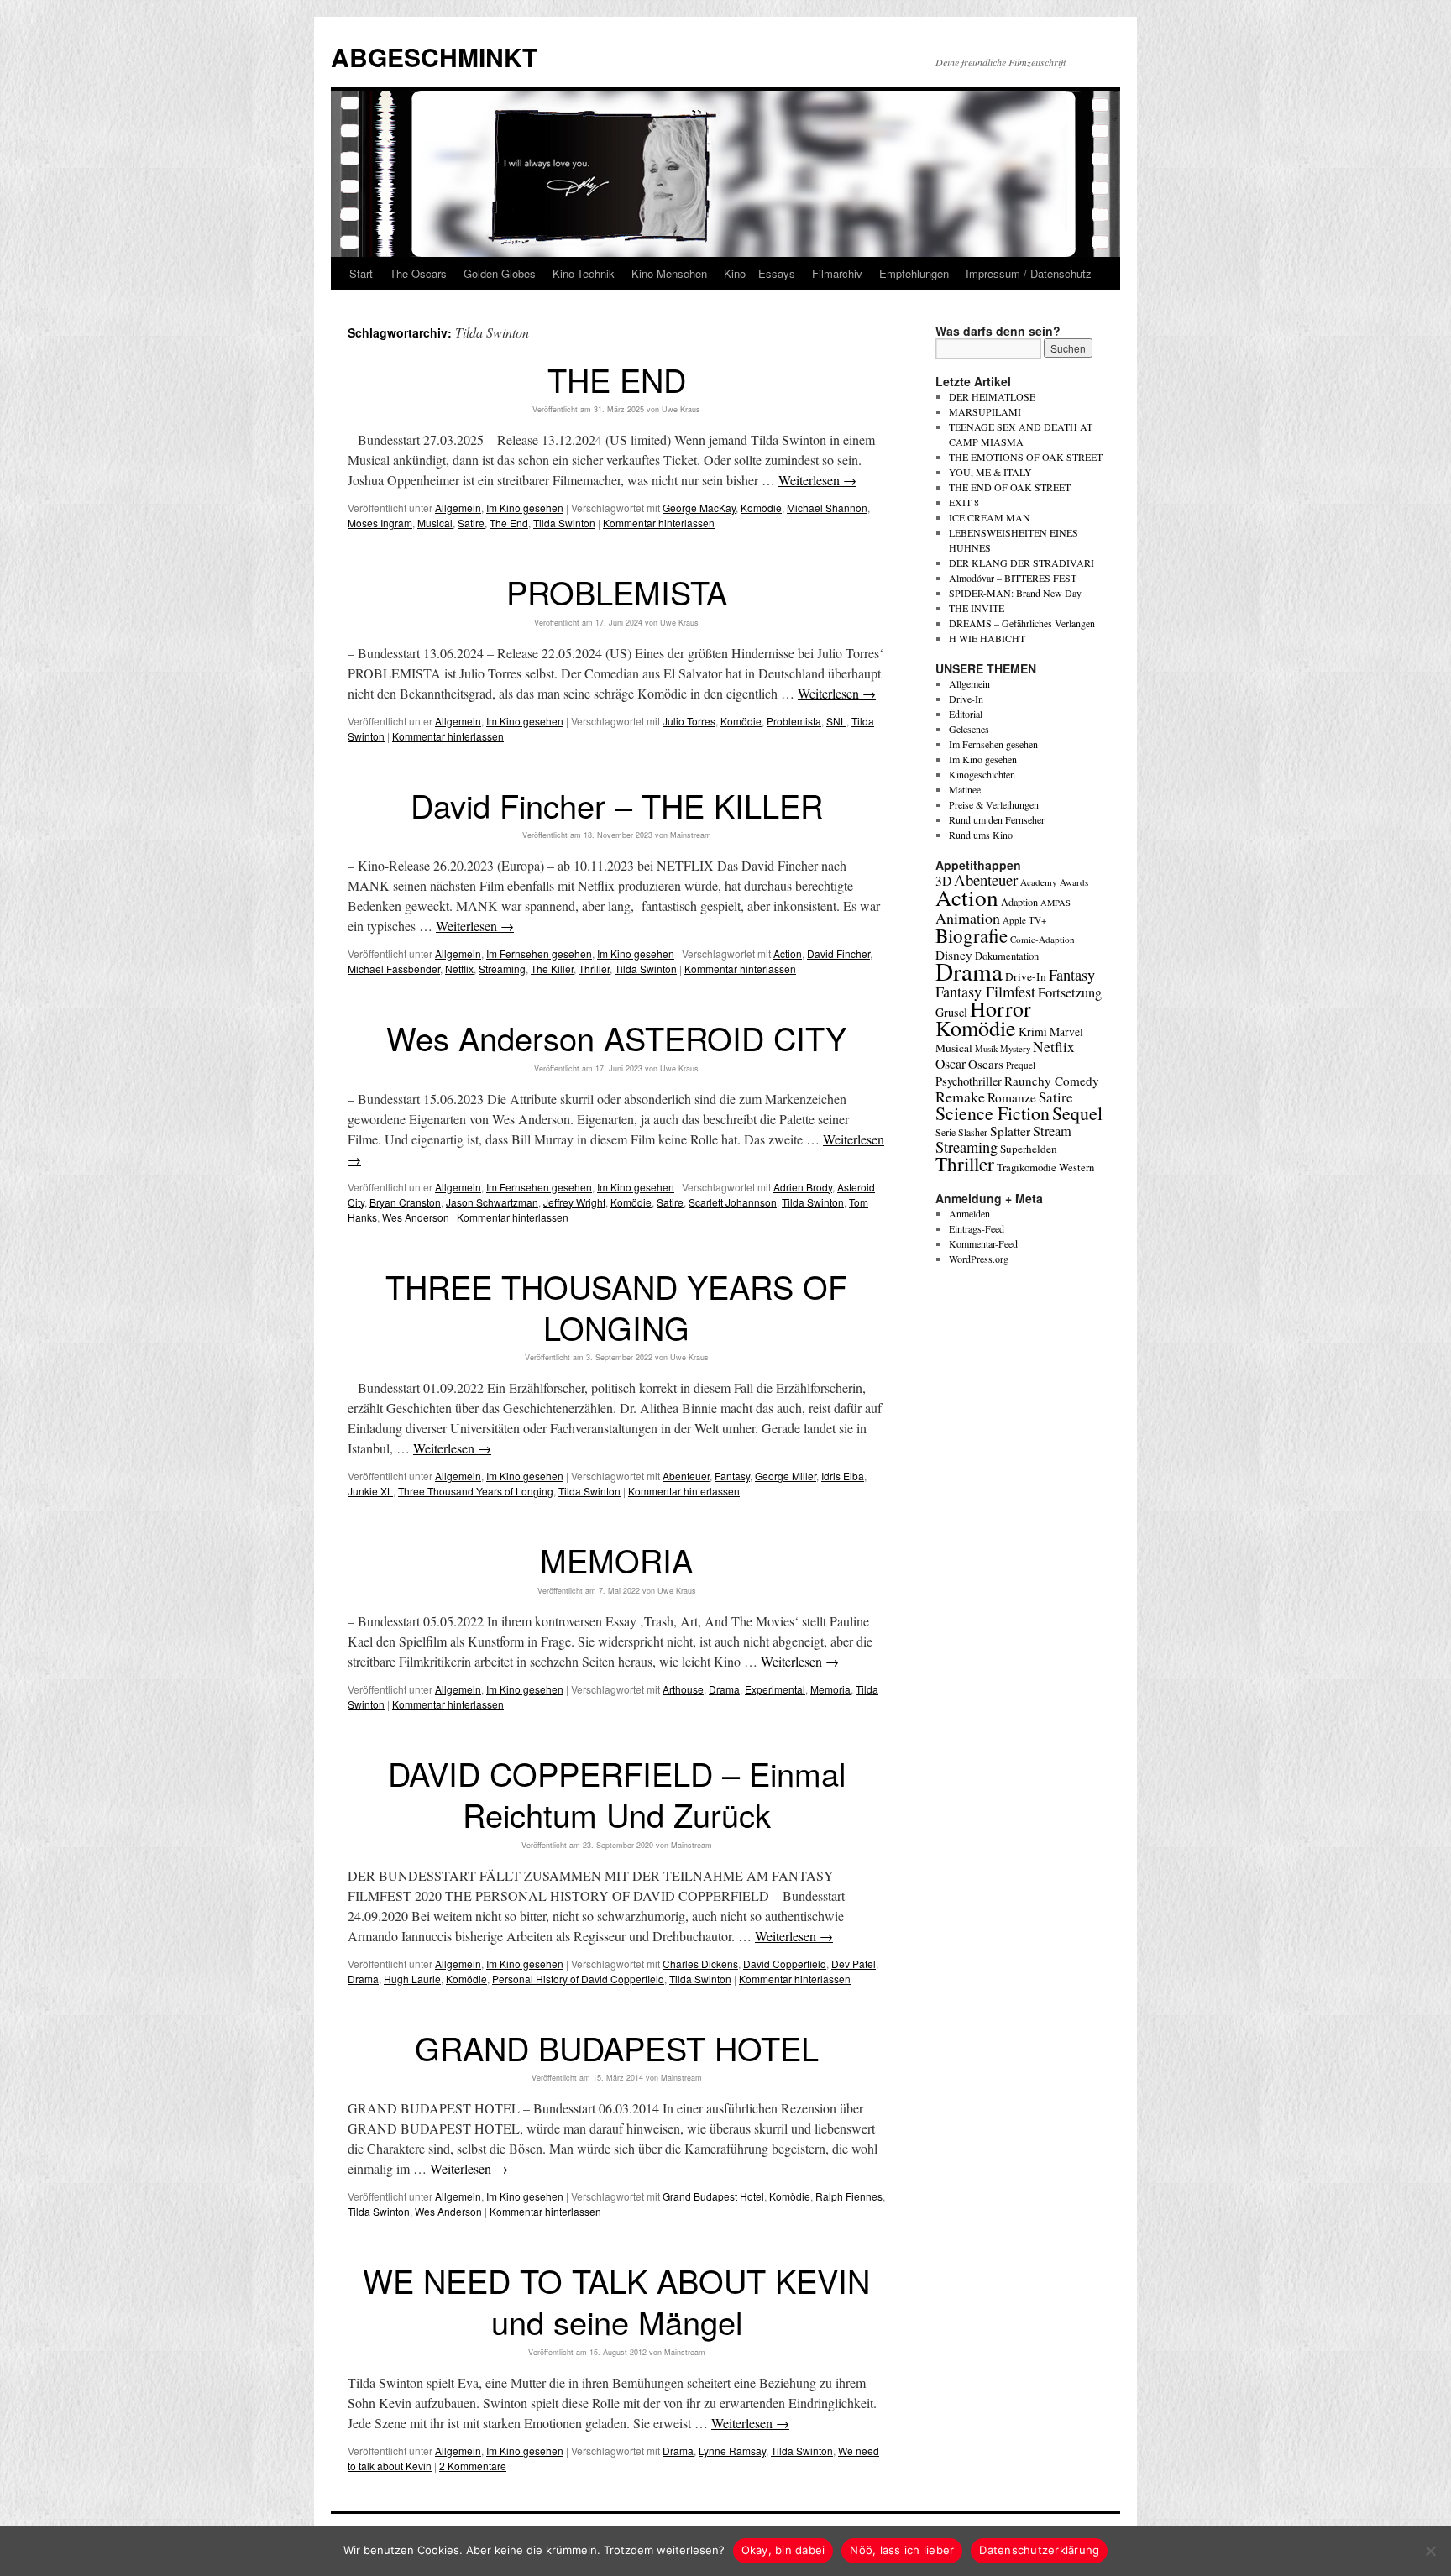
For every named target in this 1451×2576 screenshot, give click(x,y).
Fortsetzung (1070, 992)
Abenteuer (686, 1476)
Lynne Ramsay (732, 2450)
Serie (946, 1132)
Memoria (830, 1689)
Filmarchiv (837, 273)
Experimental (775, 1689)
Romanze (1012, 1097)
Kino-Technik (584, 273)
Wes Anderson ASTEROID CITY (616, 1037)
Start (361, 273)
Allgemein (458, 508)
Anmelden (969, 1213)
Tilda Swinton (564, 523)
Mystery (1015, 1048)
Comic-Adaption (1042, 939)
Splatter (1010, 1131)
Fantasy (732, 1476)
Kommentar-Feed (983, 1243)
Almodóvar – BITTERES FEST (1013, 578)
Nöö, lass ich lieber (902, 2550)
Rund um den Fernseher (997, 819)
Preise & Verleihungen (994, 804)
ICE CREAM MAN (990, 517)
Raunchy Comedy (1052, 1081)
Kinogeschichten (982, 774)
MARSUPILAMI (985, 411)
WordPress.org (979, 1259)
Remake (960, 1097)
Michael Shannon (827, 508)
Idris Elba (843, 1476)
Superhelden (1029, 1149)
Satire (471, 523)
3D (943, 881)
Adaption (1019, 902)
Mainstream (691, 835)
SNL (836, 721)
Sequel (1077, 1113)
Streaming (502, 969)
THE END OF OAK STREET (1010, 487)
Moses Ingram (380, 523)
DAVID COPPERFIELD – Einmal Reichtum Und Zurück (617, 1793)
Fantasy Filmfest (985, 992)
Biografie (972, 935)
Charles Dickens (700, 1963)
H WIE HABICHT (987, 638)
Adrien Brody (803, 1187)
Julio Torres (689, 721)
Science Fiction (993, 1113)
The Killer (552, 969)
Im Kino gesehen (525, 508)
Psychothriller (969, 1081)
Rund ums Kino (981, 835)
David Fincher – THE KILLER (617, 805)
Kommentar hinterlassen (659, 523)
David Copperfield (785, 1963)
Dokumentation (1007, 956)
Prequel (1021, 1065)
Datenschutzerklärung (1039, 2550)
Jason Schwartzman (492, 1202)
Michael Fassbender (394, 969)
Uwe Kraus (681, 409)
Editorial (966, 714)
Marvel (1066, 1031)
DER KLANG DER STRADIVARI (1021, 563)
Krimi (1033, 1031)
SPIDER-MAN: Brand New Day (1015, 593)
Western (1076, 1168)
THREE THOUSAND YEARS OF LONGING (616, 1306)
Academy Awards (1054, 882)
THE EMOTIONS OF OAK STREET (1026, 457)
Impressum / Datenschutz (1029, 273)
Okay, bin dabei (783, 2550)
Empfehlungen (914, 273)
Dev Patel (854, 1963)
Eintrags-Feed (977, 1228)
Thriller (594, 969)
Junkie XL (370, 1491)
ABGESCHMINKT (434, 57)
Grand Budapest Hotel (713, 2196)
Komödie (761, 508)
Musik (986, 1048)
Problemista (794, 721)
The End (509, 523)
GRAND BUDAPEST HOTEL (617, 2047)
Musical (435, 523)
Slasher (973, 1132)
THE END (617, 379)
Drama (724, 1689)
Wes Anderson (416, 1217)
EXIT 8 (964, 502)
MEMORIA (616, 1560)
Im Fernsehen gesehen (539, 953)
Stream (1052, 1131)
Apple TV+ (1024, 920)
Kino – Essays (760, 273)
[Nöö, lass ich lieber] (1430, 2551)
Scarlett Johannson (733, 1202)
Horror (1001, 1008)
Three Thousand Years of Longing (476, 1491)
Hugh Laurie (412, 1979)
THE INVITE (977, 608)
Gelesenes (969, 729)
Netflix (459, 969)
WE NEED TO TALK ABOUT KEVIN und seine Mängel (616, 2301)
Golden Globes (500, 273)
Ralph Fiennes (849, 2196)
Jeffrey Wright (574, 1202)
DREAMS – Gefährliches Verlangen (1022, 623)
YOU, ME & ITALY (990, 472)
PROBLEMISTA (617, 592)
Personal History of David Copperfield (578, 1979)
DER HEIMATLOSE (992, 396)
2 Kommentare (473, 2466)
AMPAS (1056, 903)
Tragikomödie (1027, 1167)
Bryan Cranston (405, 1202)
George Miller (786, 1476)
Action (788, 953)
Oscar (951, 1063)
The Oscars (418, 273)
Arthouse (683, 1689)
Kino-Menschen (669, 273)
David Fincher (838, 953)
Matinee (965, 789)
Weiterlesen (817, 480)
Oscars (986, 1064)
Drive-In (966, 699)
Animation (968, 918)
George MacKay (699, 508)
